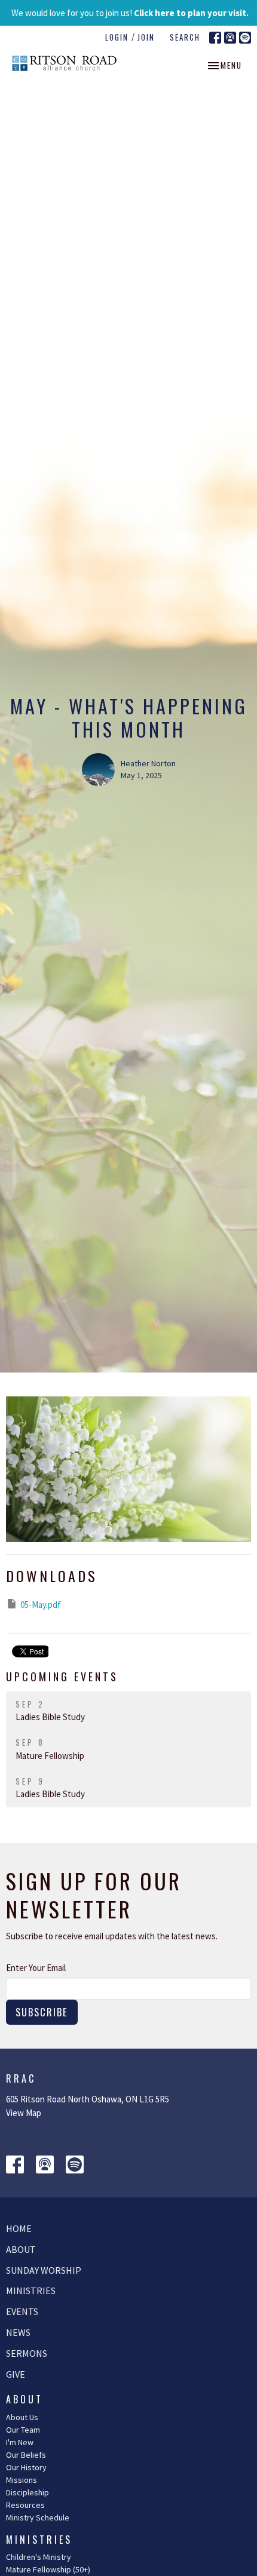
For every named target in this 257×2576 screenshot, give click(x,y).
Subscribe (42, 2012)
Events (22, 2311)
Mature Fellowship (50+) (48, 2569)
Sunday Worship (44, 2270)
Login (117, 37)
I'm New (20, 2442)
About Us (22, 2417)
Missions (22, 2480)
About (21, 2249)
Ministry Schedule (38, 2517)
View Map (24, 2113)
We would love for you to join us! (130, 13)
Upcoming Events (62, 1677)
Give (16, 2374)
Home (19, 2228)
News (18, 2332)
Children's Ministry (39, 2557)
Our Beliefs (26, 2455)
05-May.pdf (41, 1605)
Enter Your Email (36, 1968)
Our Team (23, 2430)
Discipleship (27, 2492)
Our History (26, 2467)
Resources (25, 2505)
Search (185, 37)
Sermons (27, 2353)
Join (146, 37)
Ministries (31, 2291)
